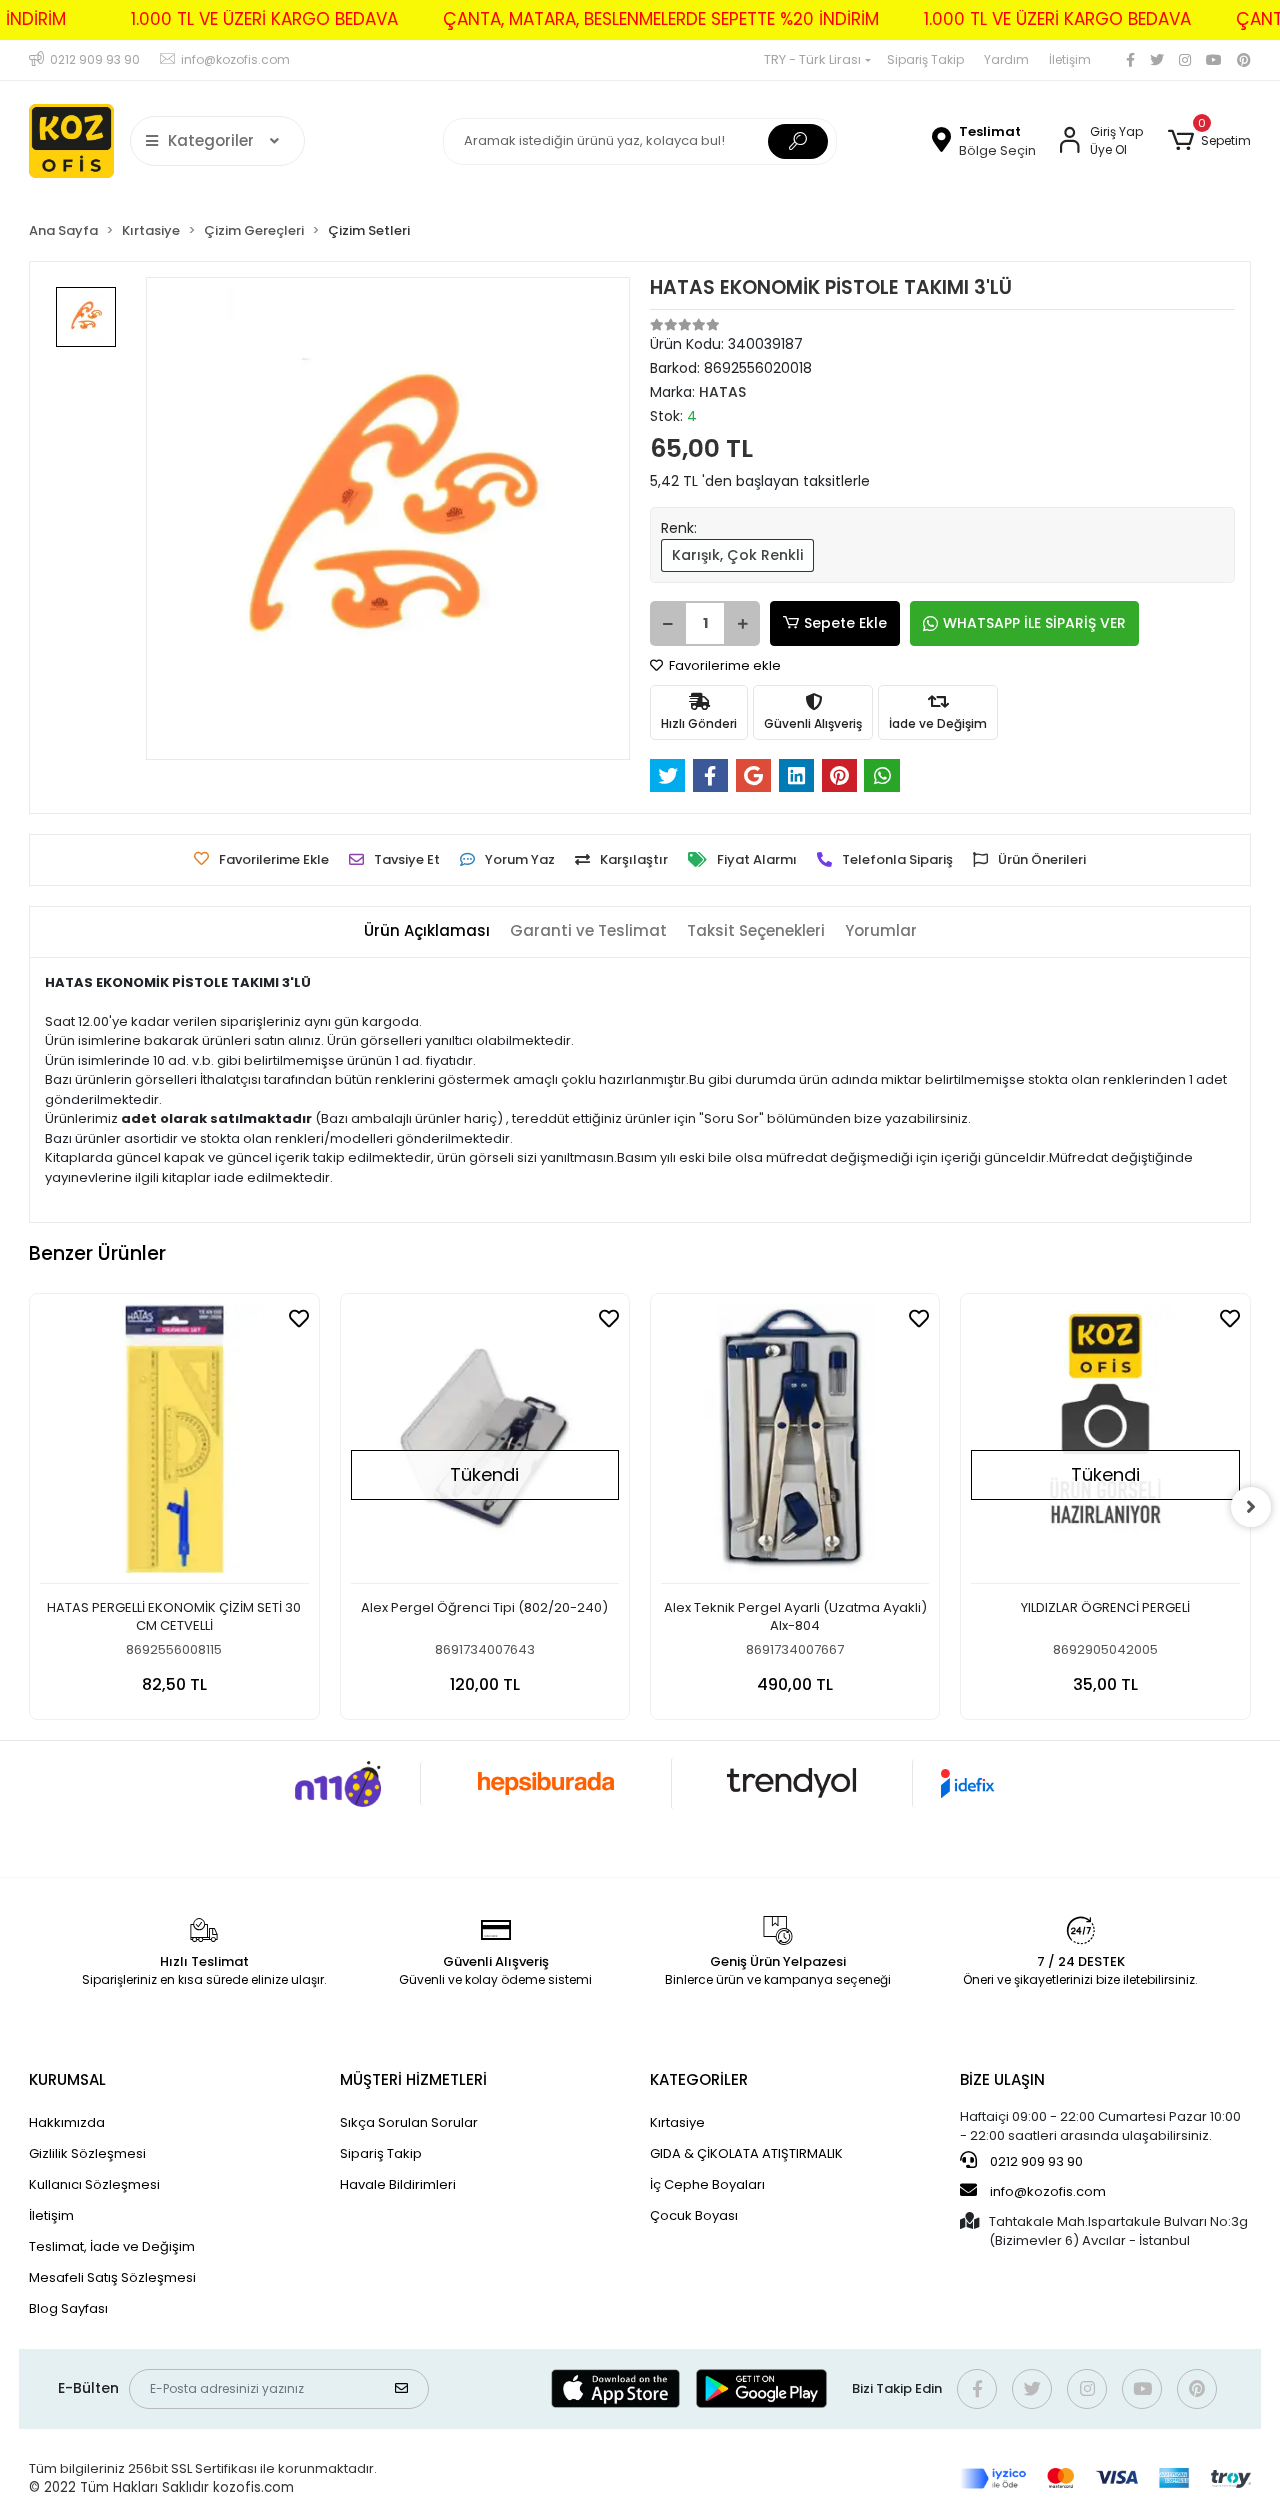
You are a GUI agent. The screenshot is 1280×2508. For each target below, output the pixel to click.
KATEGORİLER (699, 2079)
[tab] (427, 931)
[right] (1251, 1507)
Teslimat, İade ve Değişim (112, 2246)
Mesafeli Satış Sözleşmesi (112, 2277)
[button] (1208, 141)
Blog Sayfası (68, 2308)
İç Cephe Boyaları (707, 2184)
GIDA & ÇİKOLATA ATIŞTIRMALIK (746, 2153)
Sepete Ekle (845, 623)
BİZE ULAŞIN (1002, 2079)
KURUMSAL (67, 2079)
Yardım (1006, 59)
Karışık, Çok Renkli (737, 555)
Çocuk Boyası (694, 2215)
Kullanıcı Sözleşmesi (94, 2184)
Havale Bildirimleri (398, 2184)
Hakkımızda (67, 2122)
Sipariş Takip (925, 59)
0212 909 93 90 (1035, 2161)
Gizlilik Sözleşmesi (87, 2153)
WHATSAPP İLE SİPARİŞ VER (1034, 623)
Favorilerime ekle (723, 665)
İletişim (1070, 59)
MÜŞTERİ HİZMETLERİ (413, 2079)
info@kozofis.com (1048, 2191)
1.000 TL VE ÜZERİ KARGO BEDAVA (264, 19)
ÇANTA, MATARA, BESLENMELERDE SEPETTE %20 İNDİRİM (661, 19)
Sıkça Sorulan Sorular (409, 2122)
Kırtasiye (677, 2122)
